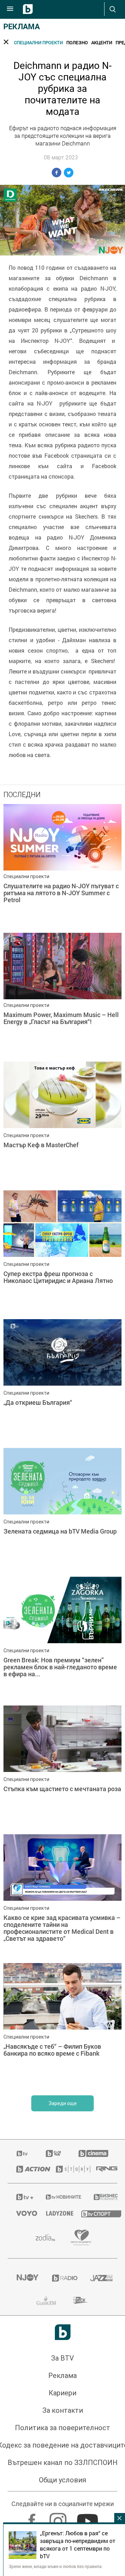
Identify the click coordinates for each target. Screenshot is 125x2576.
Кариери (62, 2393)
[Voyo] (23, 2213)
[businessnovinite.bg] (101, 2197)
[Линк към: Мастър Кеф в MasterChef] (62, 1124)
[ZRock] (81, 2300)
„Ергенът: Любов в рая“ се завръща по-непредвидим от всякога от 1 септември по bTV (78, 2545)
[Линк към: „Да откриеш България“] (62, 1382)
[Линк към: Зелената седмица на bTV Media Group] (62, 1511)
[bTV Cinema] (93, 2153)
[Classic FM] (46, 2300)
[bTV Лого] (63, 2332)
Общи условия (62, 2480)
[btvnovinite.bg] (61, 2197)
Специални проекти (38, 42)
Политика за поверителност (62, 2428)
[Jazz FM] (99, 2278)
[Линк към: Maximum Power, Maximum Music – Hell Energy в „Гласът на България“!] (62, 995)
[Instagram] (59, 2518)
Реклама (22, 27)
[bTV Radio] (63, 2278)
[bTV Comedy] (53, 2153)
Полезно (77, 42)
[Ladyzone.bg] (55, 2213)
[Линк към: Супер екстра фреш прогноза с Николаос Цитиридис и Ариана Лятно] (62, 1253)
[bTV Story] (67, 2169)
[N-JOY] (26, 2278)
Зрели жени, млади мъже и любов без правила (55, 2566)
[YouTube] (88, 2518)
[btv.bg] (23, 2153)
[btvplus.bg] (22, 2197)
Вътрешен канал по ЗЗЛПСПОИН (63, 2463)
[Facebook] (33, 2518)
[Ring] (102, 2169)
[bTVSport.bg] (95, 2213)
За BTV (62, 2358)
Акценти (102, 42)
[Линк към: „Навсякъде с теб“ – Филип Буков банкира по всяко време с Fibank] (62, 2026)
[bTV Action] (27, 2169)
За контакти (63, 2410)
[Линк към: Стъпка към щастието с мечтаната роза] (62, 1768)
